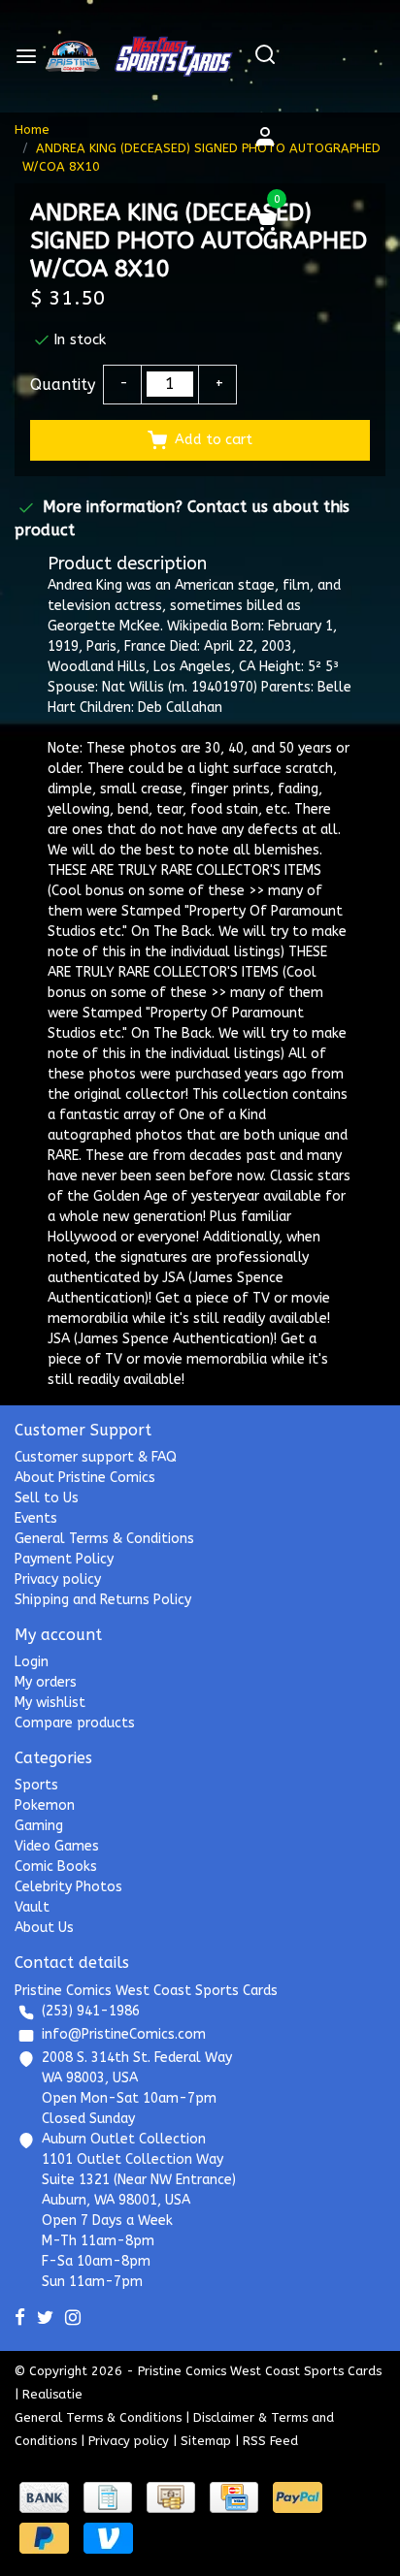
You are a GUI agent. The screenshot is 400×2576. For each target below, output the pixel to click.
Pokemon (45, 1805)
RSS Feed (270, 2441)
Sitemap (206, 2441)
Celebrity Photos (68, 1887)
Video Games (57, 1846)
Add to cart (214, 440)
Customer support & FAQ (96, 1457)
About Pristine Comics (85, 1478)
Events (36, 1518)
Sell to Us (47, 1498)
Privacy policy (58, 1579)
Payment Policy (64, 1559)
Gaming (39, 1826)
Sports (36, 1785)
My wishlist (50, 1703)
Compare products (75, 1723)
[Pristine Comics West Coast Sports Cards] (73, 57)
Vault (32, 1907)
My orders (46, 1682)
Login (32, 1662)
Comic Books (56, 1867)
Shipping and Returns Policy (103, 1600)
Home (32, 129)
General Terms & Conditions (104, 1539)
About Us (44, 1928)
